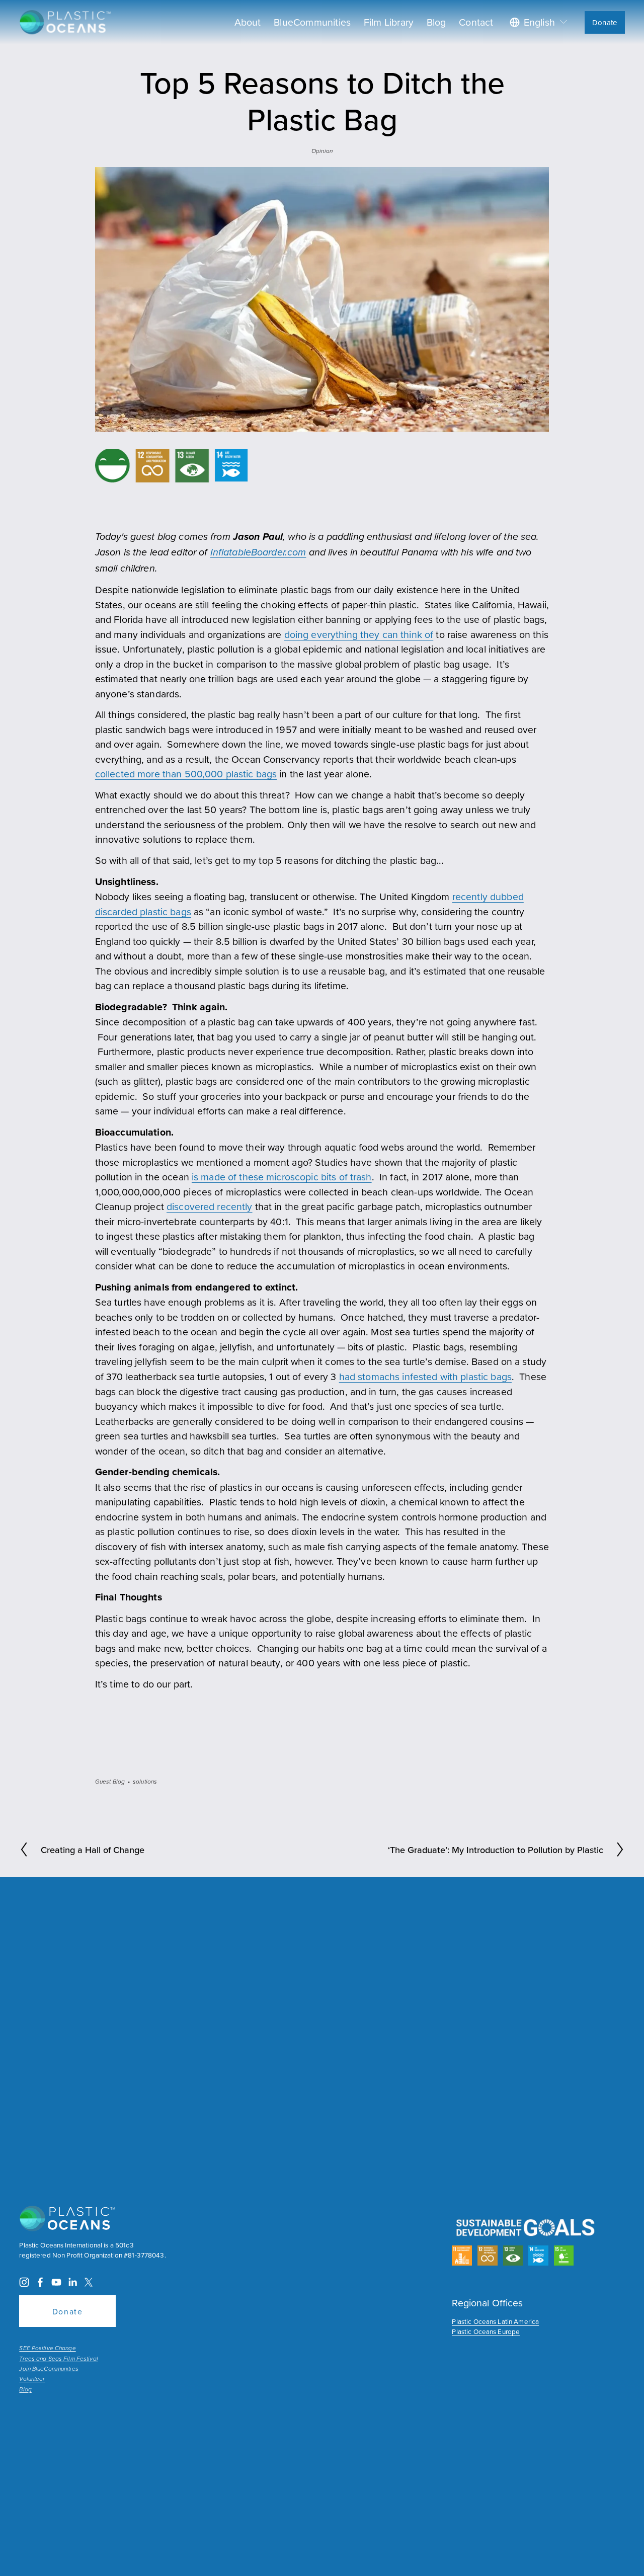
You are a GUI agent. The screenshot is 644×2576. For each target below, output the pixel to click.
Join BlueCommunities (49, 2369)
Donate (605, 22)
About (248, 22)
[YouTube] (56, 2282)
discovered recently (210, 1206)
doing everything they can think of (359, 634)
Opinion (322, 151)
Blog (436, 22)
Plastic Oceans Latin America (495, 2321)
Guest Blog (110, 1782)
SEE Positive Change (47, 2349)
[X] (89, 2282)
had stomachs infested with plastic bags (425, 1376)
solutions (145, 1782)
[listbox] (539, 22)
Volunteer (32, 2379)
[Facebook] (40, 2282)
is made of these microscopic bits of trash (282, 1177)
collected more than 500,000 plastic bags (186, 774)
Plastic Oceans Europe (486, 2331)
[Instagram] (24, 2282)
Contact (476, 22)
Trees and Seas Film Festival (58, 2359)
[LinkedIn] (72, 2282)
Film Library (389, 22)
